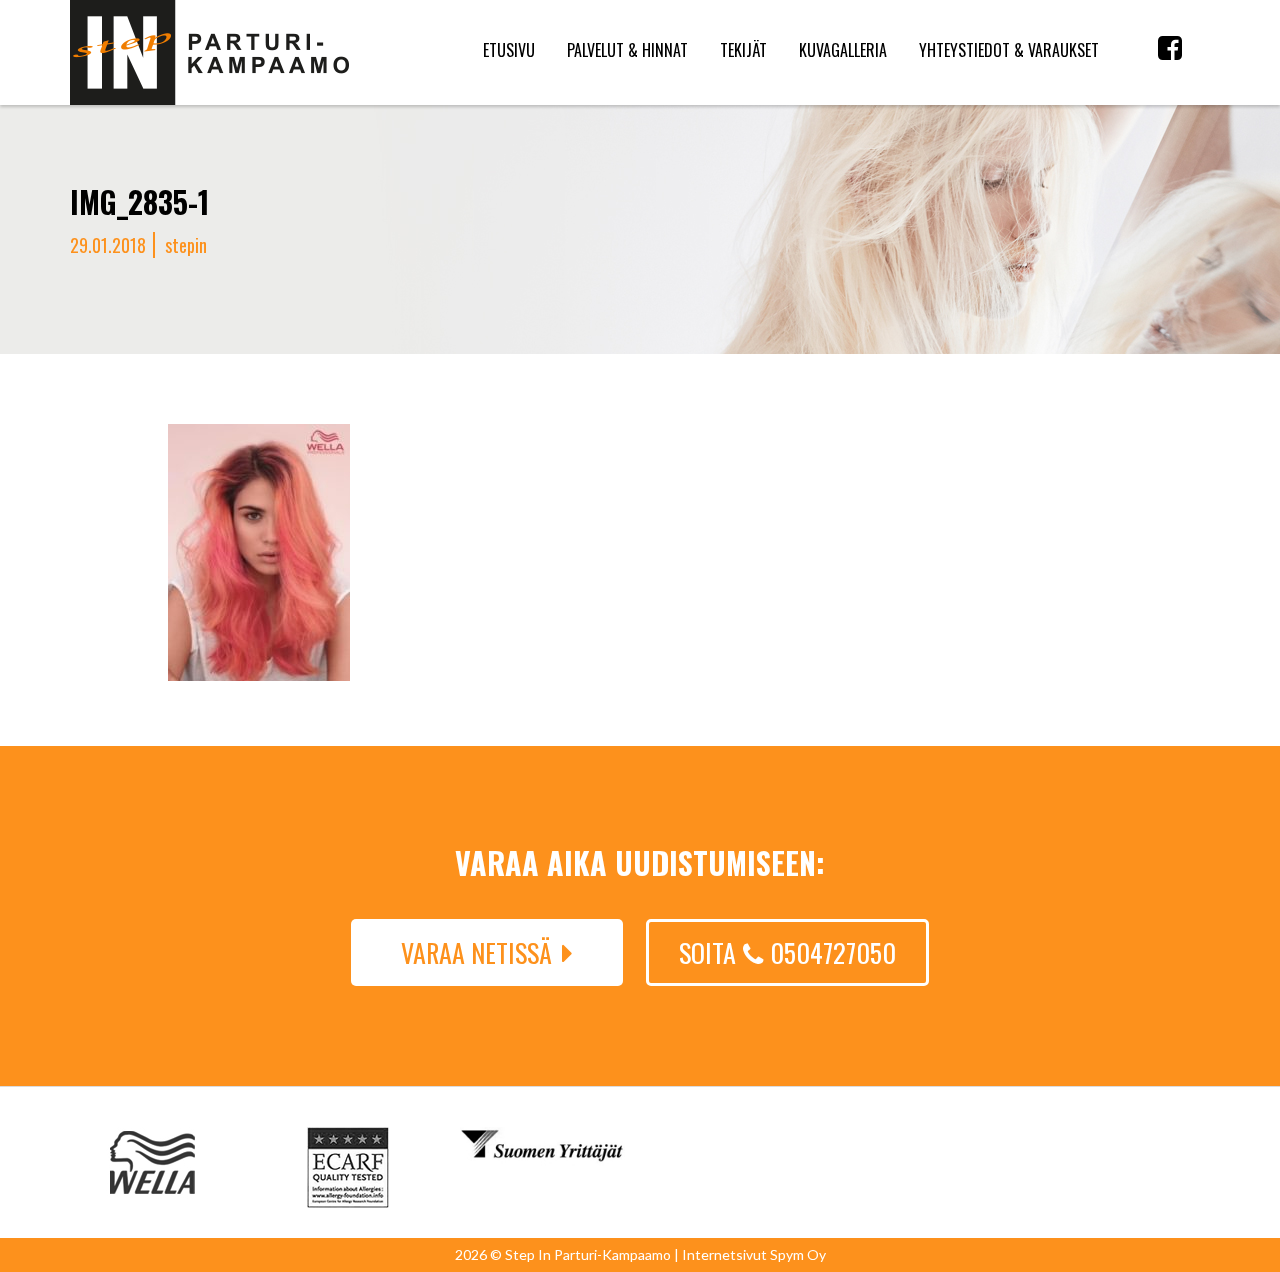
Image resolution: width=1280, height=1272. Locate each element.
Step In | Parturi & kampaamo (209, 52)
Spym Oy (798, 1254)
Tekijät (743, 50)
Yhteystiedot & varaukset (1009, 50)
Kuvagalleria (843, 50)
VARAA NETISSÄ (476, 952)
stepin (186, 245)
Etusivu (509, 50)
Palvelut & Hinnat (627, 50)
